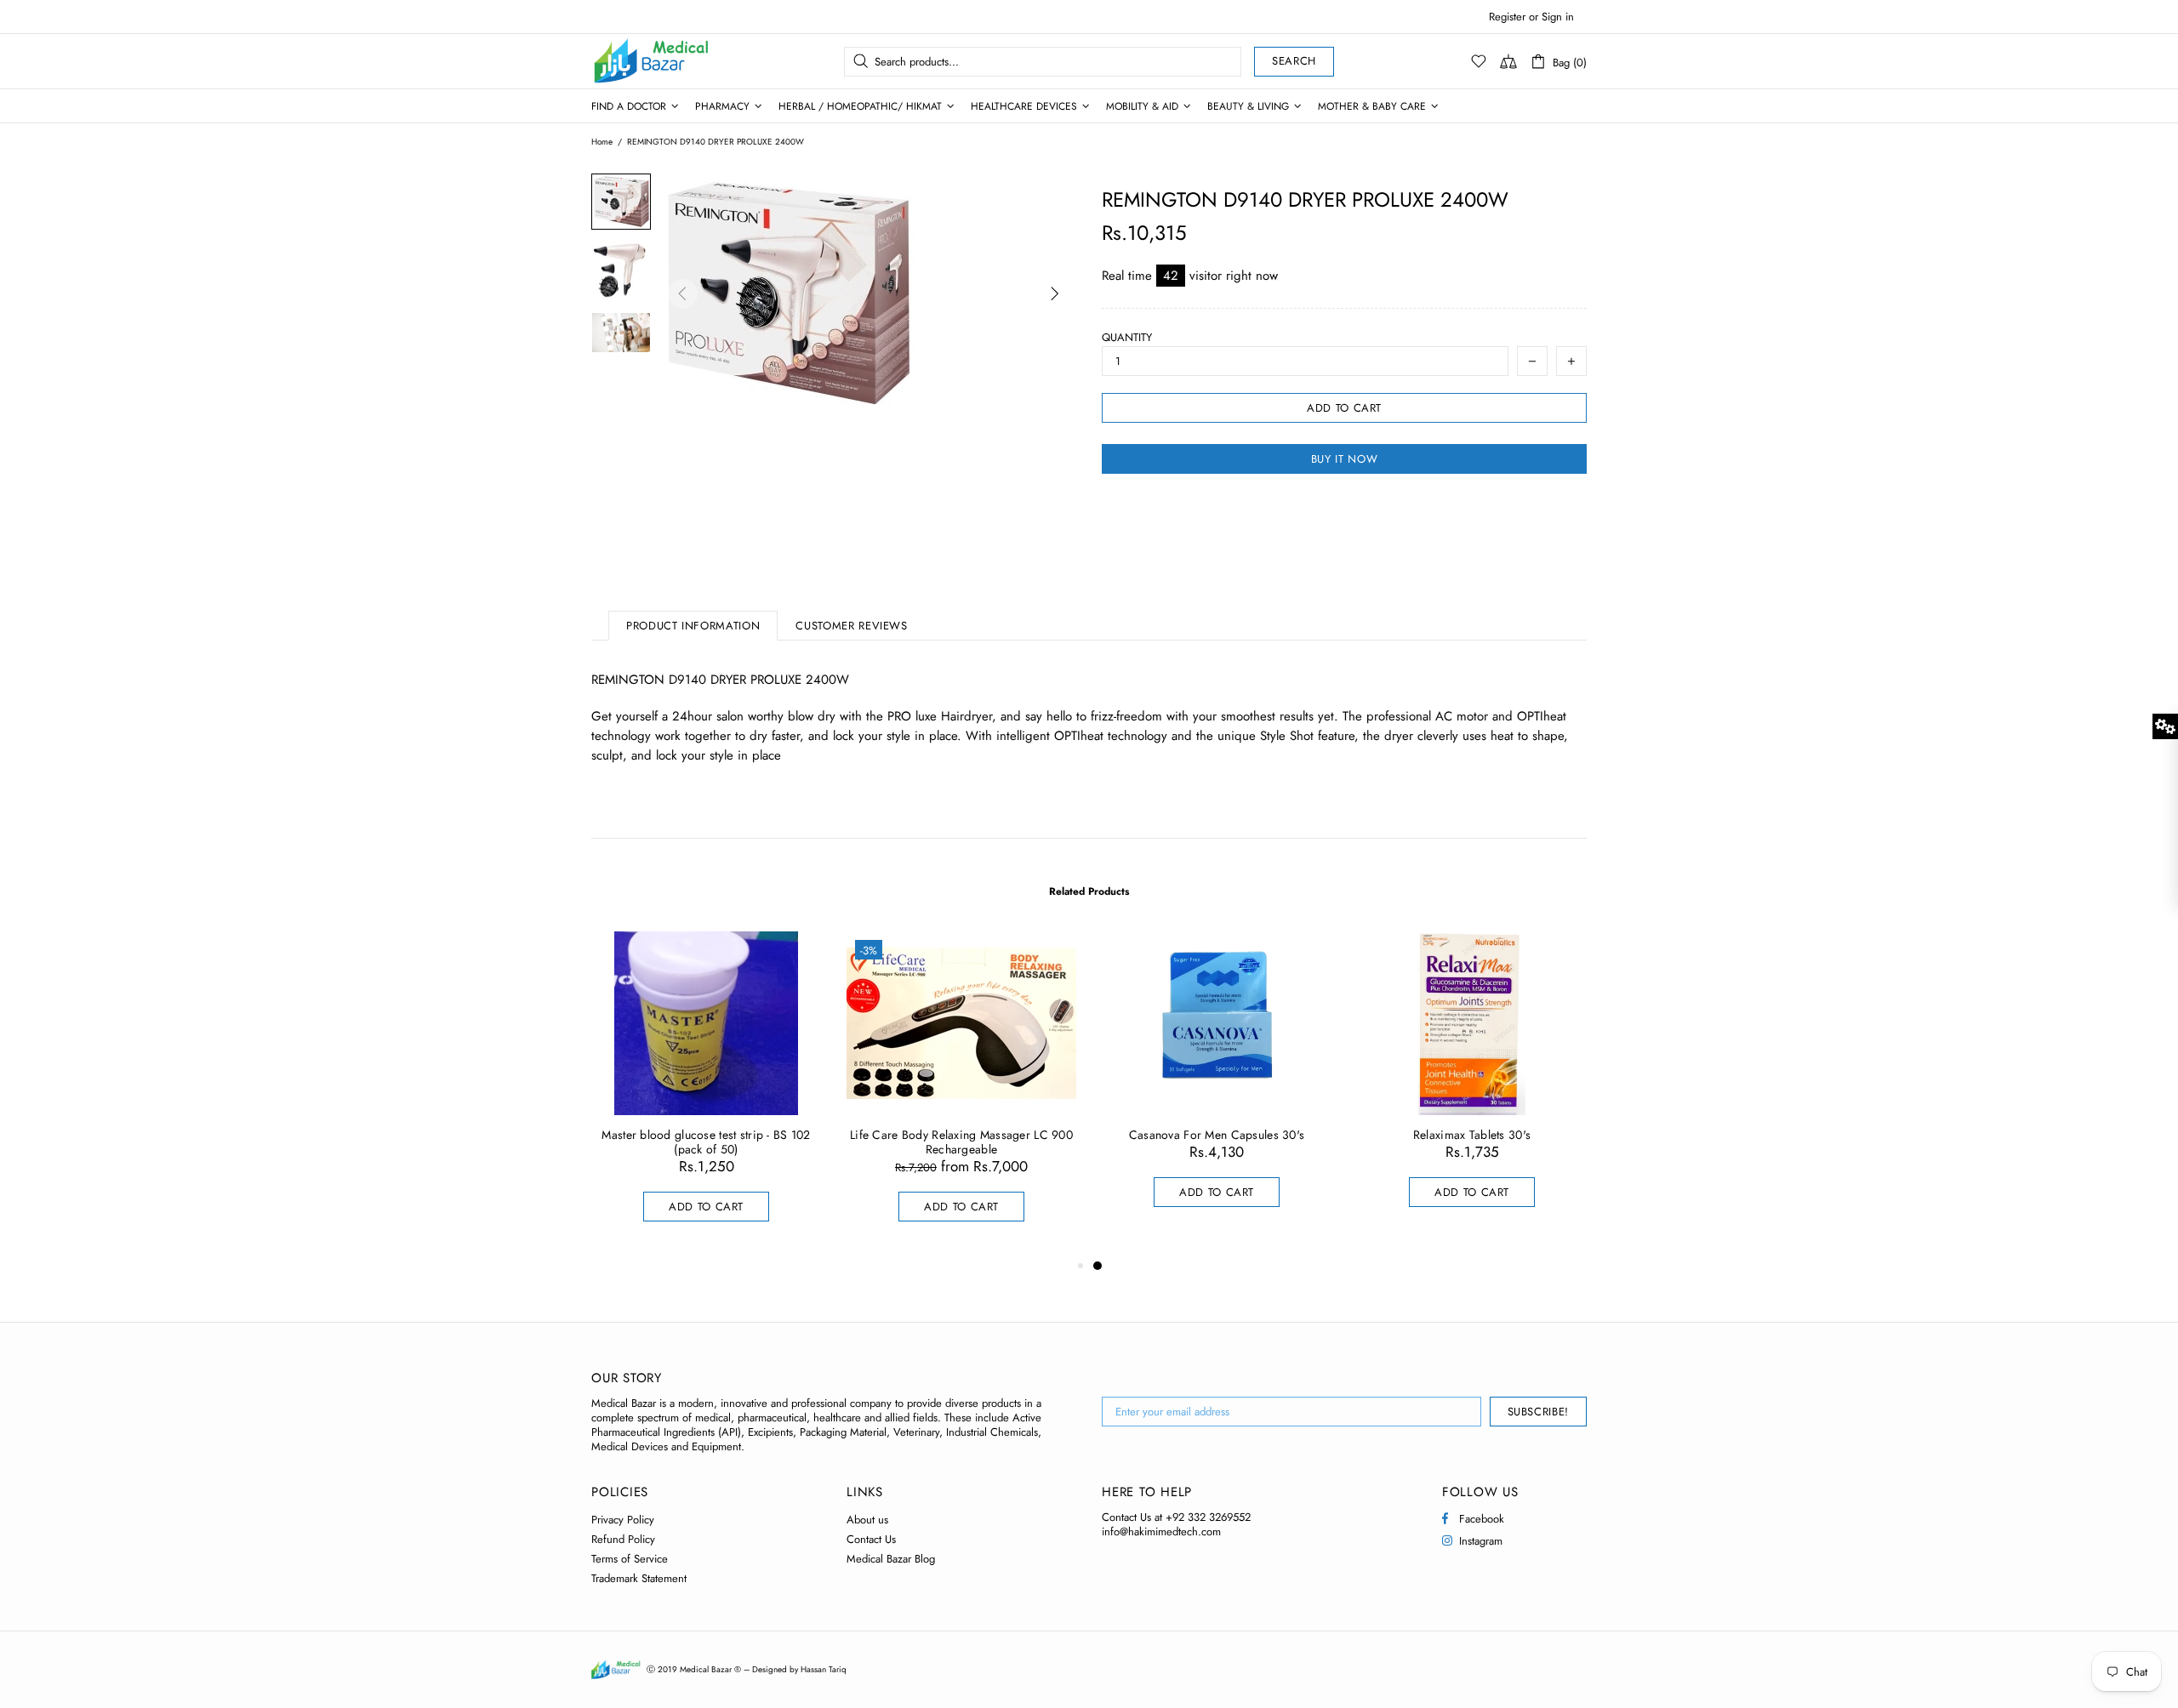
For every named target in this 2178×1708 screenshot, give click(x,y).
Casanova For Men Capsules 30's (1217, 1135)
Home (602, 142)
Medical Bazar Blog (891, 1559)
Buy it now (1345, 459)
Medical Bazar (629, 61)
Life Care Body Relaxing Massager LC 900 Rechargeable (961, 1142)
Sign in (1558, 17)
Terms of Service (630, 1559)
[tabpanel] (1217, 1086)
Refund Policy (623, 1539)
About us (867, 1520)
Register (1507, 17)
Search (1294, 61)
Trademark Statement (639, 1578)
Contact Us (871, 1539)
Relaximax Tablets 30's (1472, 1135)
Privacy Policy (623, 1520)
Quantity (1127, 337)
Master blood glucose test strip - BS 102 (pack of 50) (706, 1142)
